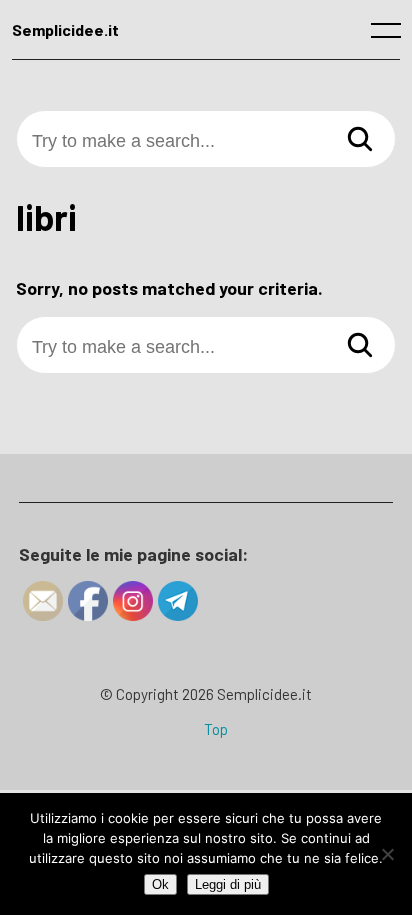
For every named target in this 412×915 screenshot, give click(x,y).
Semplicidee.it (65, 29)
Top (216, 729)
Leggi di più (228, 884)
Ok (160, 884)
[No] (387, 854)
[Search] (360, 139)
